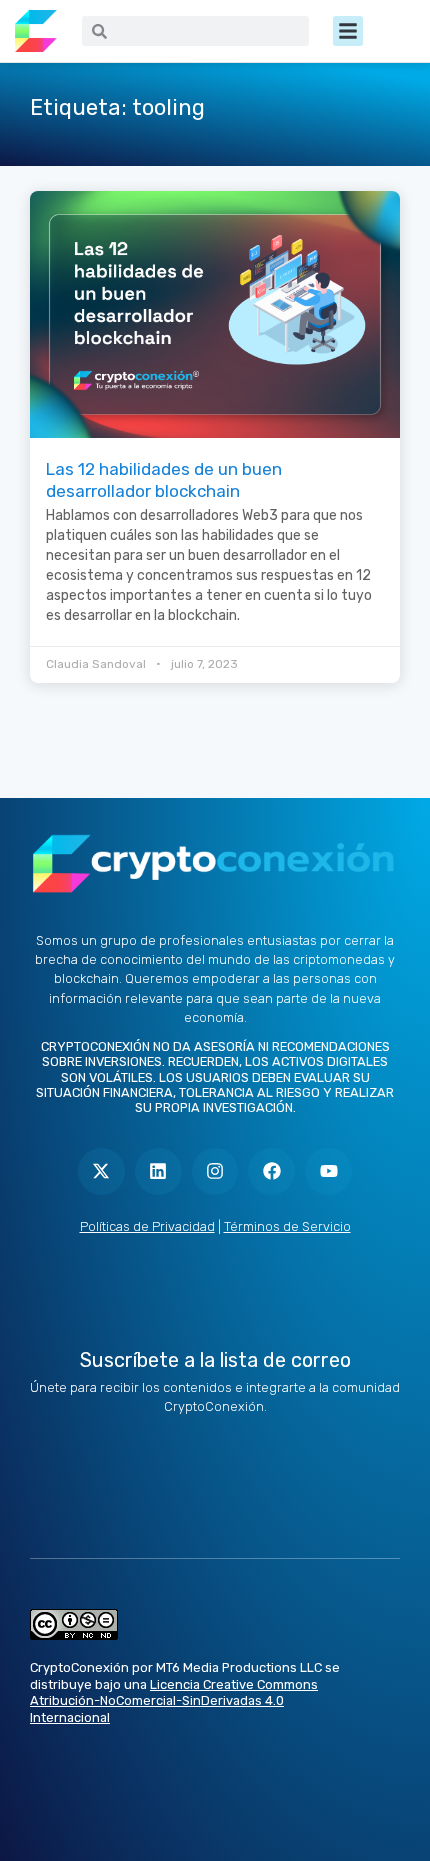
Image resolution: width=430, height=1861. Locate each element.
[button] (348, 31)
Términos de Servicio (287, 1226)
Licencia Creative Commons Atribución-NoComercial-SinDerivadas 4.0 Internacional (174, 1701)
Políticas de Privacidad (147, 1226)
